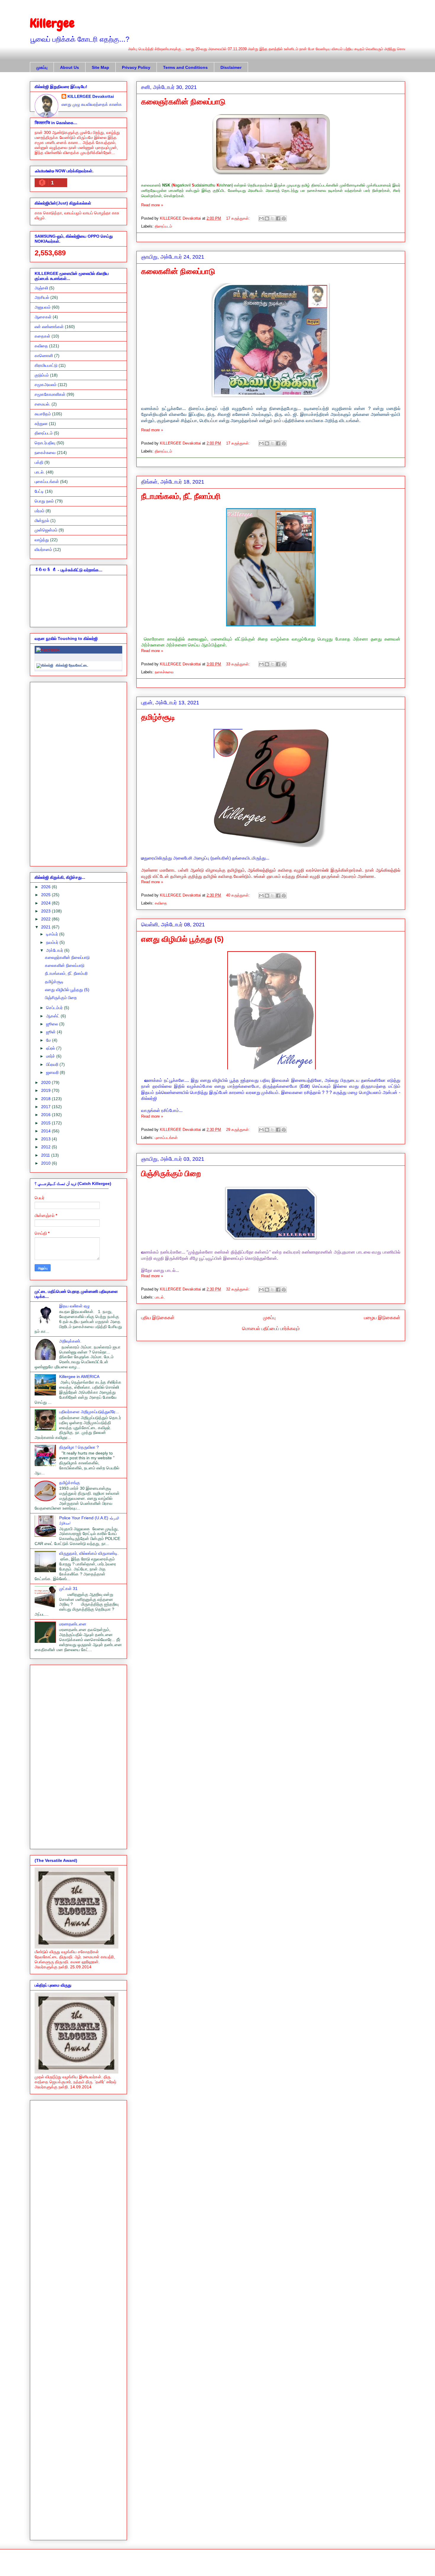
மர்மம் (40, 511)
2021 (46, 927)
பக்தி (39, 462)
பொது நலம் (44, 501)
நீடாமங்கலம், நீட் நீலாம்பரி (181, 496)
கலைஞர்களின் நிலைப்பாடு (183, 102)
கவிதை (161, 903)
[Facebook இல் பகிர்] (278, 218)
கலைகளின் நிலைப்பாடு (178, 271)
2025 (46, 895)
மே (49, 1040)
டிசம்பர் (53, 934)
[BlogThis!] (267, 218)
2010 (46, 1163)
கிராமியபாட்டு (46, 365)
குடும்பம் (42, 375)
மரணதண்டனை (73, 1624)
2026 (46, 887)
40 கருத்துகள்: (239, 895)
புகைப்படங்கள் (166, 1138)
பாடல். (160, 1297)
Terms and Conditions (185, 67)
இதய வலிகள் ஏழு (74, 1306)
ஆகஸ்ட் (53, 1016)
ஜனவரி (53, 1072)
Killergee (52, 23)
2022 (46, 919)
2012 (46, 1147)
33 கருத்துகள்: (239, 664)
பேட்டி (39, 491)
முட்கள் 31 (68, 1588)
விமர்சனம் (43, 549)
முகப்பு (42, 67)
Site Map (100, 67)
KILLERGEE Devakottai (91, 96)
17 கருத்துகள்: (239, 218)
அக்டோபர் (55, 950)
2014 (46, 1131)
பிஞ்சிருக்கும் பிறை (171, 1173)
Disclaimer (231, 67)
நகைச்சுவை (164, 672)
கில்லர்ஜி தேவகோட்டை (72, 665)
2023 (46, 911)
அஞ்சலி (41, 288)
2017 (46, 1107)
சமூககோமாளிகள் (50, 394)
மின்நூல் (42, 521)
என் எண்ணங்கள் (49, 327)
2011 (46, 1155)
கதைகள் (42, 336)
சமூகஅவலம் (46, 385)
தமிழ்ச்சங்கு (70, 1483)
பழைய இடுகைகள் (382, 1318)
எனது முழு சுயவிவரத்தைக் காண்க (92, 104)
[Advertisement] (78, 773)
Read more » (152, 205)
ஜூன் (51, 1032)
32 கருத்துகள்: (239, 1289)
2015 (46, 1123)
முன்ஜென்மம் (46, 530)
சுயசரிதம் (43, 414)
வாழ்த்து (42, 540)
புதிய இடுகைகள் (158, 1318)
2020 (46, 1082)
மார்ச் (51, 1056)
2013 (46, 1139)
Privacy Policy (136, 67)
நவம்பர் (53, 942)
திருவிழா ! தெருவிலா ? (79, 1447)
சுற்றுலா (41, 424)
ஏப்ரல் (51, 1048)
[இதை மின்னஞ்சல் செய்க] (261, 218)
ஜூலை (53, 1024)
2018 (46, 1099)
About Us (70, 67)
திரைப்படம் (163, 226)
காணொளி (44, 356)
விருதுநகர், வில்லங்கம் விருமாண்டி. (89, 1553)
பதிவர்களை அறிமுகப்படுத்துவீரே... (89, 1412)
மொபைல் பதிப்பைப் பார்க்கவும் (271, 1328)
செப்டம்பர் (55, 1008)
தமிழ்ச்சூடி (158, 717)
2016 (46, 1115)
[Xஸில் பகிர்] (273, 218)
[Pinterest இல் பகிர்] (284, 218)
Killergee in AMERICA (79, 1377)
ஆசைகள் (43, 317)
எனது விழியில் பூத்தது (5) (182, 939)
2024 (46, 903)
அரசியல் (42, 297)
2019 (46, 1090)
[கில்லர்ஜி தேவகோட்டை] (45, 665)
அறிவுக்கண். (70, 1341)
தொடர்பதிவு (45, 443)
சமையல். (42, 404)
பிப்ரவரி (53, 1064)
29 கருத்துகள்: (239, 1130)
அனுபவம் (43, 307)
